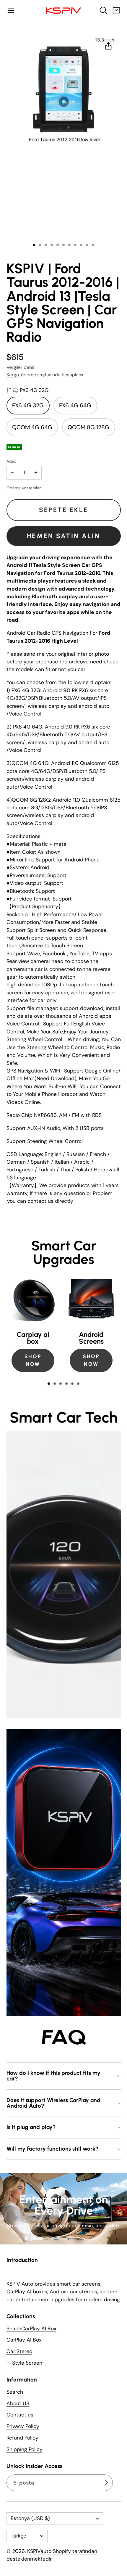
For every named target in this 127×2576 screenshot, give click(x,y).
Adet (11, 461)
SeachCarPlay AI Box (31, 2329)
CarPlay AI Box (24, 2340)
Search (15, 2392)
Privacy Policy (23, 2427)
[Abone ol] (106, 2483)
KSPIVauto (39, 2551)
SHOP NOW (33, 1360)
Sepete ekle (63, 510)
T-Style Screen (24, 2363)
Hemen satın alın (63, 536)
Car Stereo (19, 2352)
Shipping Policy (25, 2449)
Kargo (13, 375)
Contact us (20, 2415)
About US (18, 2403)
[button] (11, 10)
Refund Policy (22, 2438)
